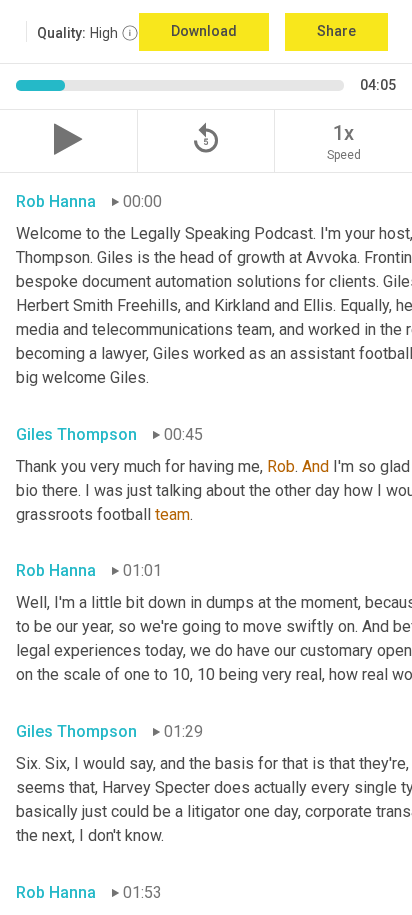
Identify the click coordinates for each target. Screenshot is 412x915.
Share (336, 31)
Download (204, 31)
